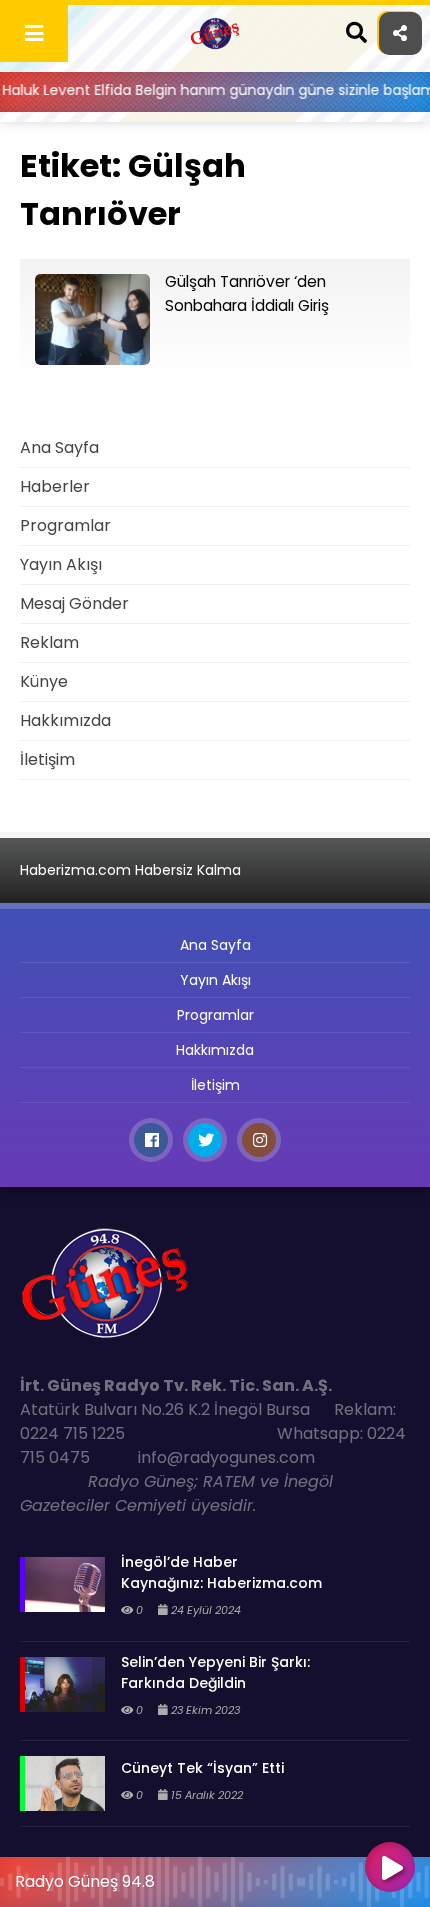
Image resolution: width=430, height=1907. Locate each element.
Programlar (65, 525)
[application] (215, 1877)
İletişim (47, 759)
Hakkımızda (65, 720)
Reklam (49, 642)
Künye (44, 681)
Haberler (55, 486)
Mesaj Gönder (74, 603)
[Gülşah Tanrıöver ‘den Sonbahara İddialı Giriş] (92, 359)
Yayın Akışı (61, 564)
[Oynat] (390, 1869)
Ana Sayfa (59, 447)
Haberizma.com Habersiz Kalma (130, 870)
